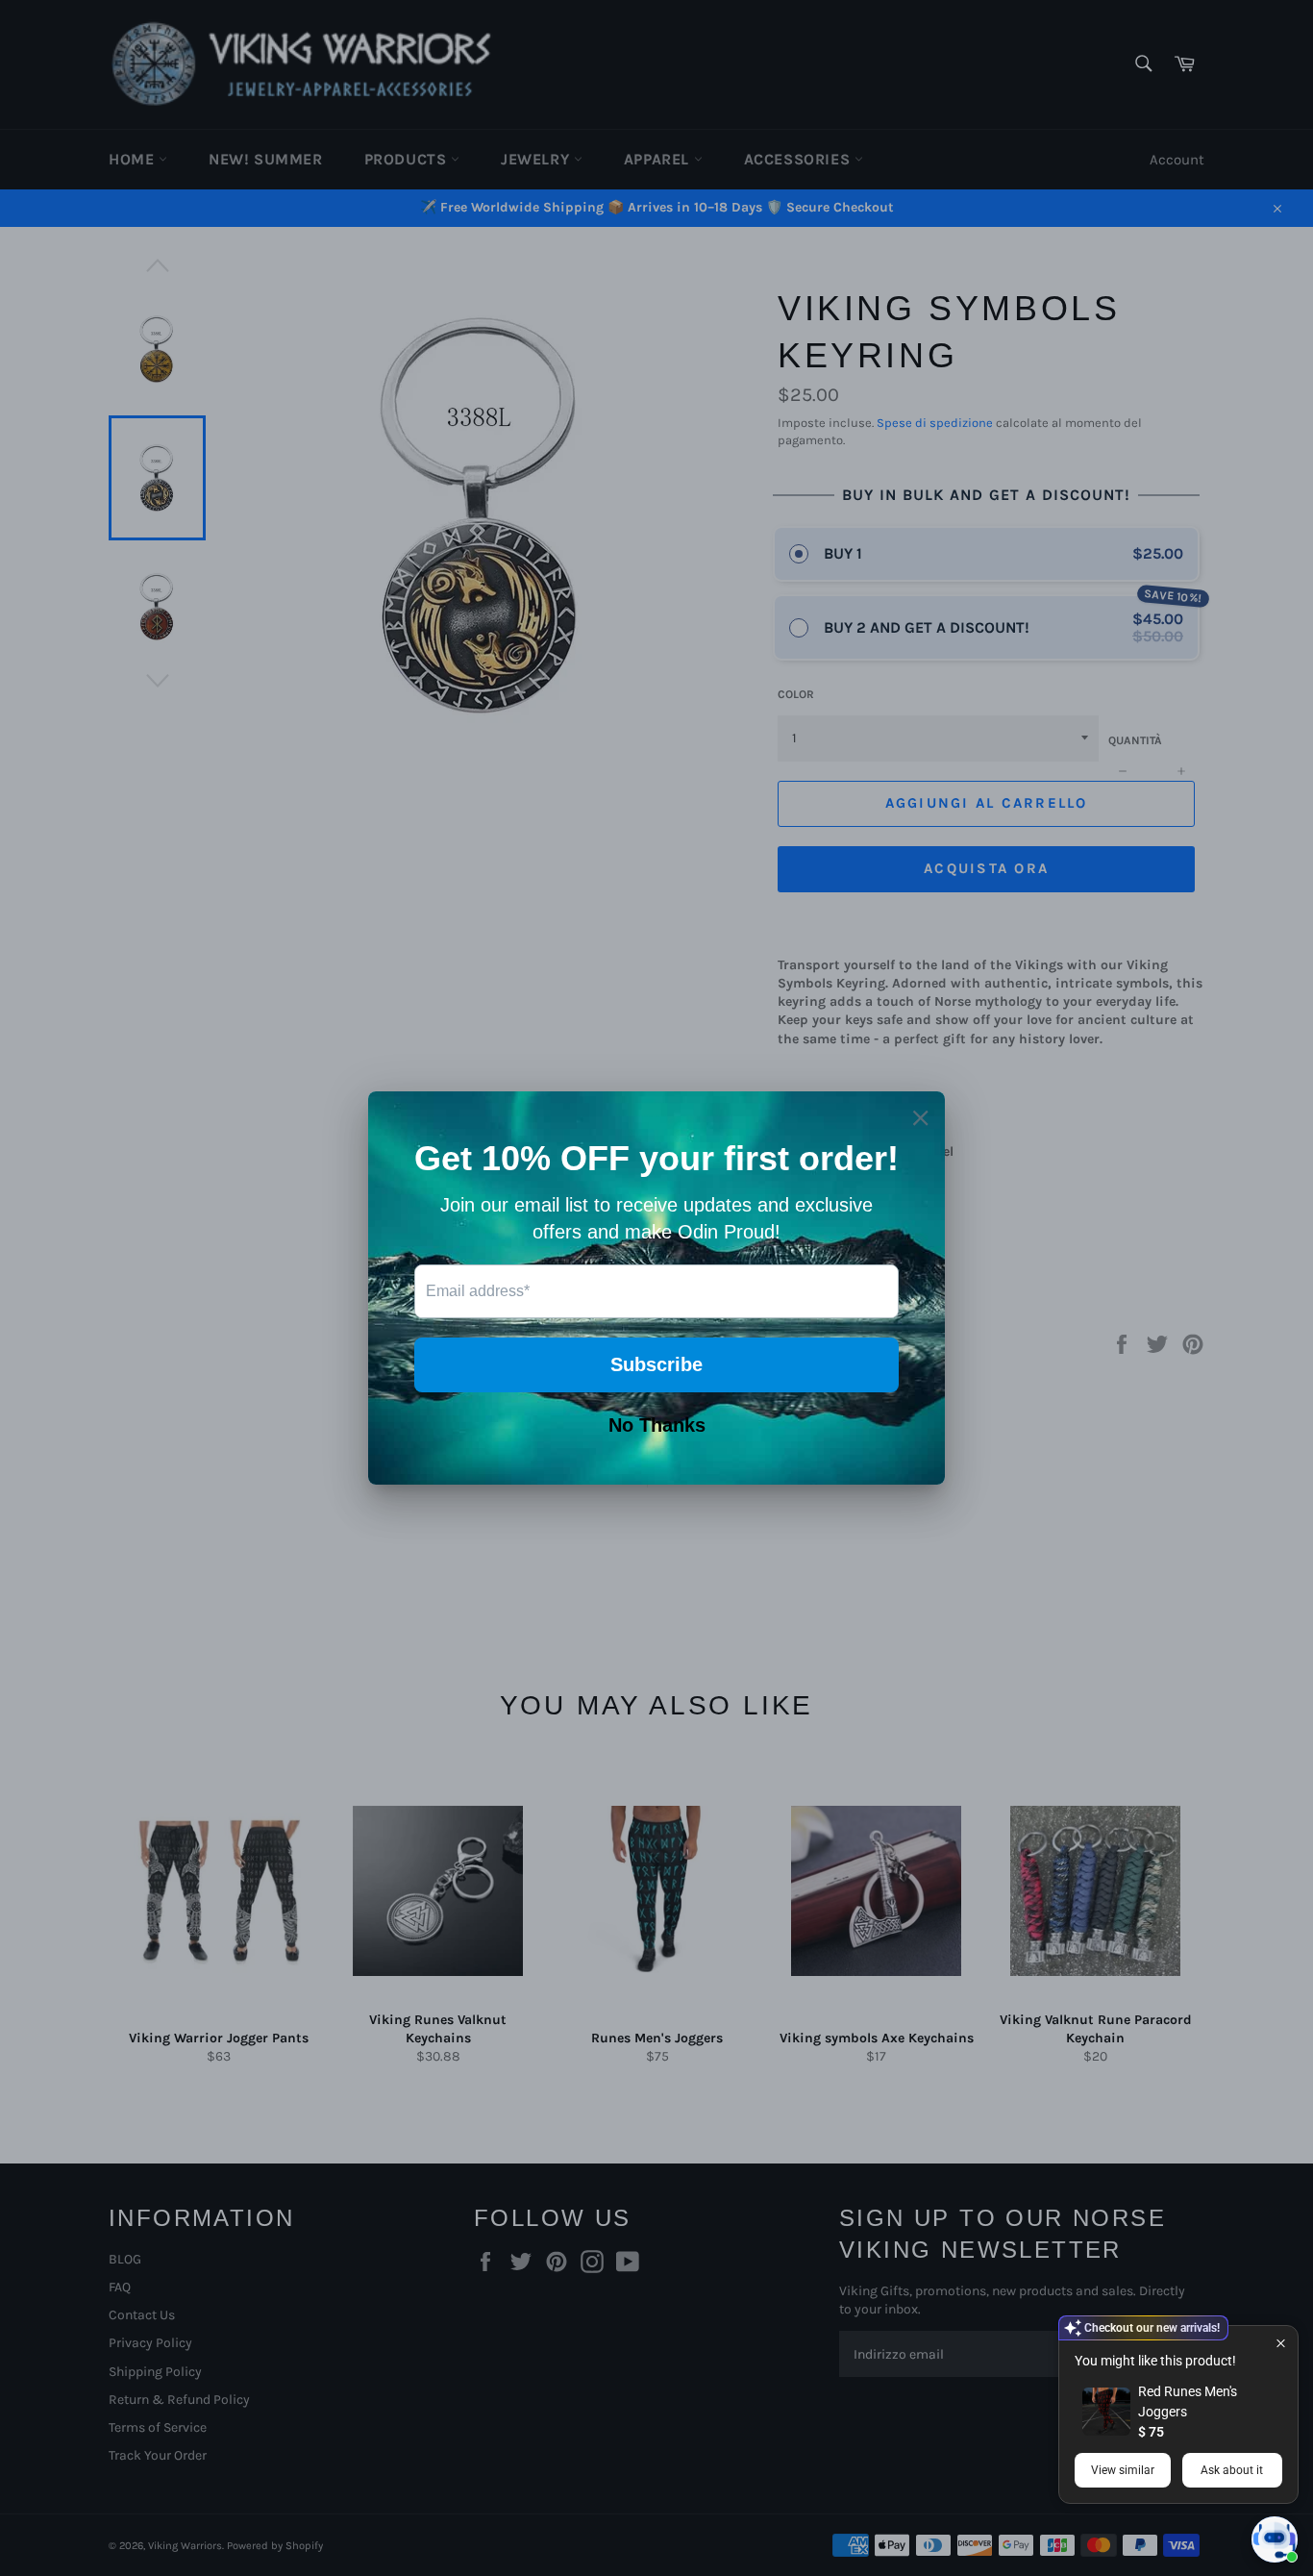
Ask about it (1232, 2470)
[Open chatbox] (1275, 2539)
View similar (1123, 2470)
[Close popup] (1281, 2343)
